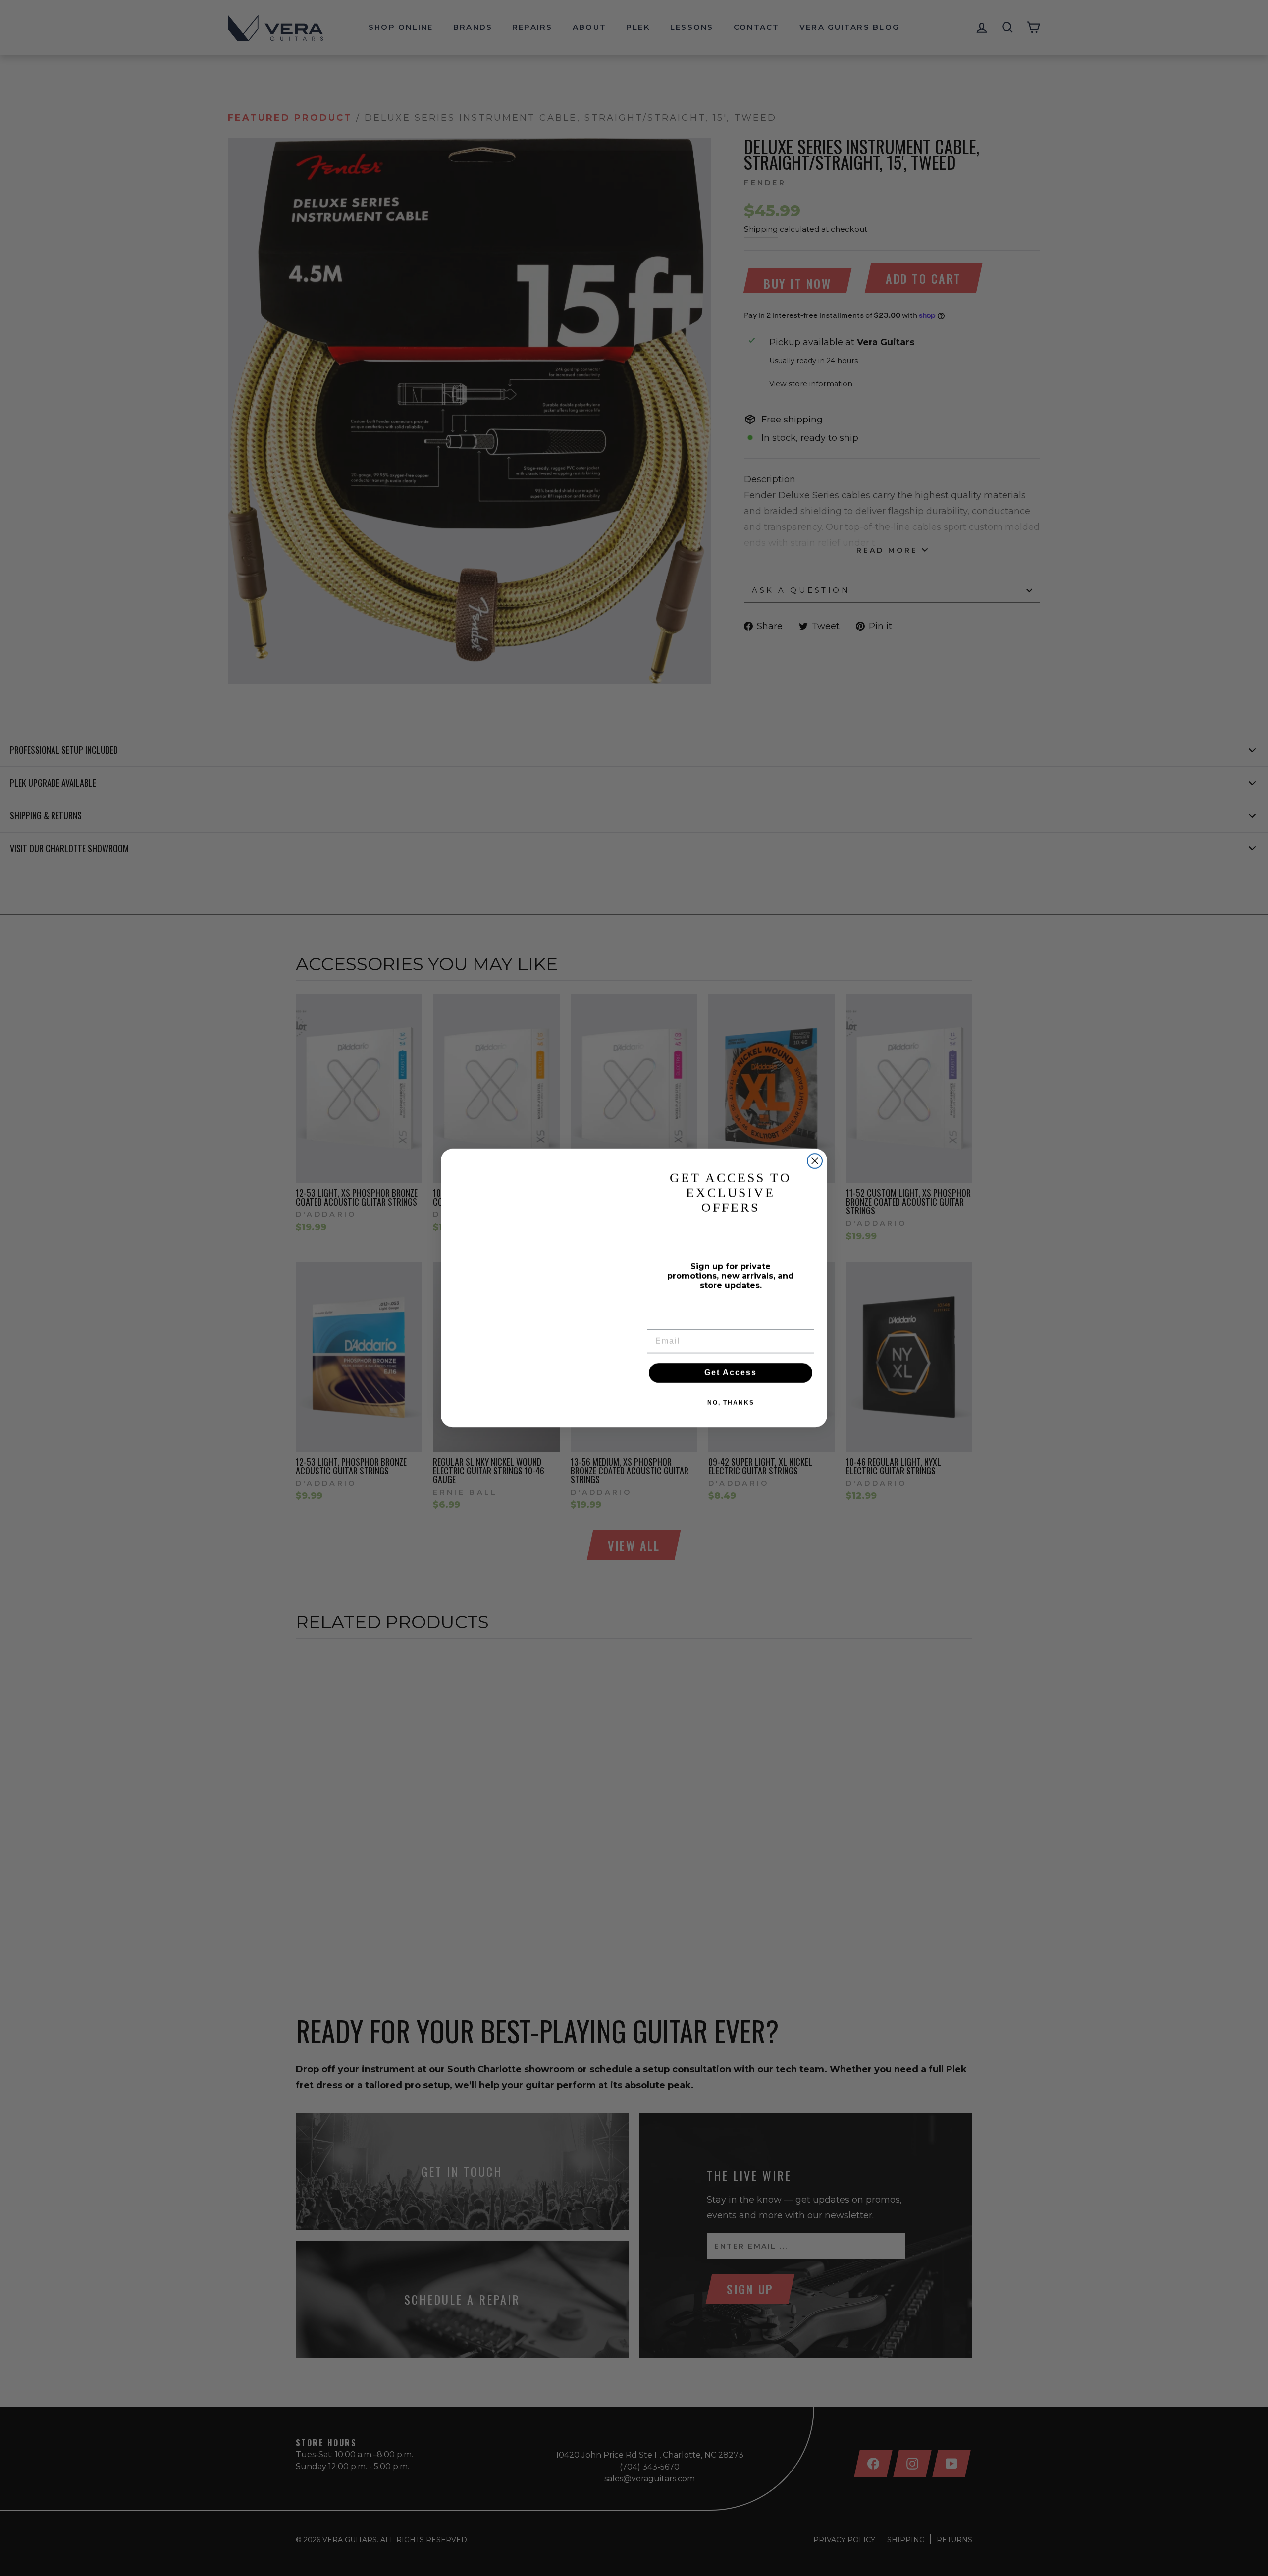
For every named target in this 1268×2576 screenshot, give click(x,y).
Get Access (731, 1373)
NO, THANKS (731, 1403)
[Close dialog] (815, 1161)
